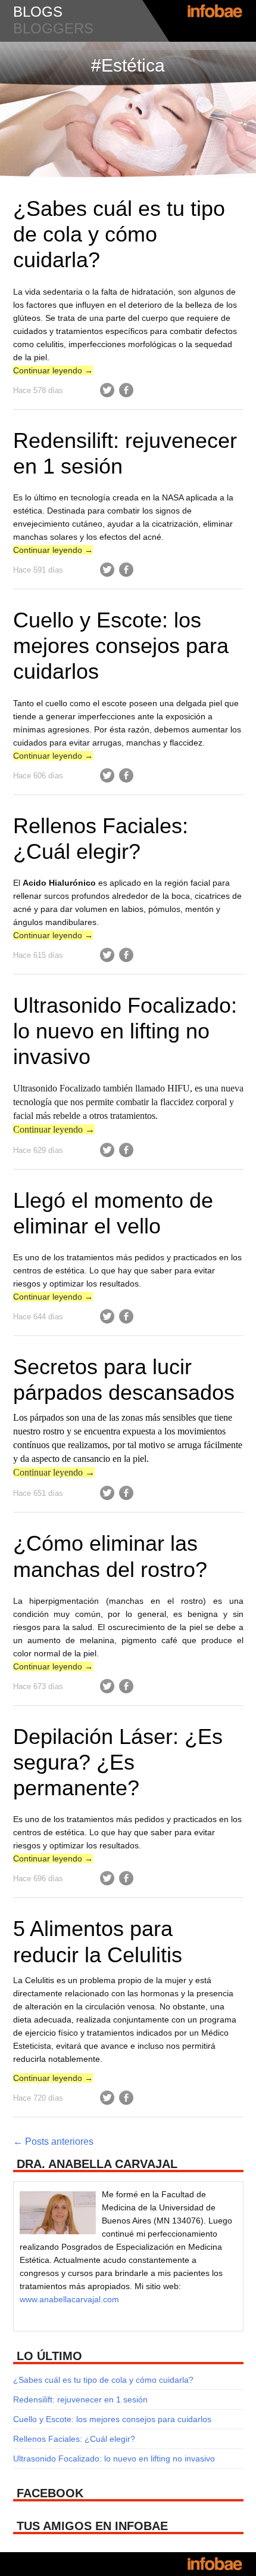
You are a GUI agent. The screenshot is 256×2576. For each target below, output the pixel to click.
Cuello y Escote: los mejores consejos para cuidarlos (121, 646)
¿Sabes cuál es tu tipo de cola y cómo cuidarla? (119, 234)
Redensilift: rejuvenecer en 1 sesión (80, 2399)
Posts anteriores (53, 2141)
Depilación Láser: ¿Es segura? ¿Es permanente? (118, 1762)
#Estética (128, 65)
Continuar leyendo (53, 370)
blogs (38, 12)
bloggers (53, 28)
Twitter (107, 390)
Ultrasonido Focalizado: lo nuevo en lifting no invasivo (125, 1031)
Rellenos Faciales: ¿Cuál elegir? (74, 2439)
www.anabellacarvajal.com (69, 2299)
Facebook (126, 390)
